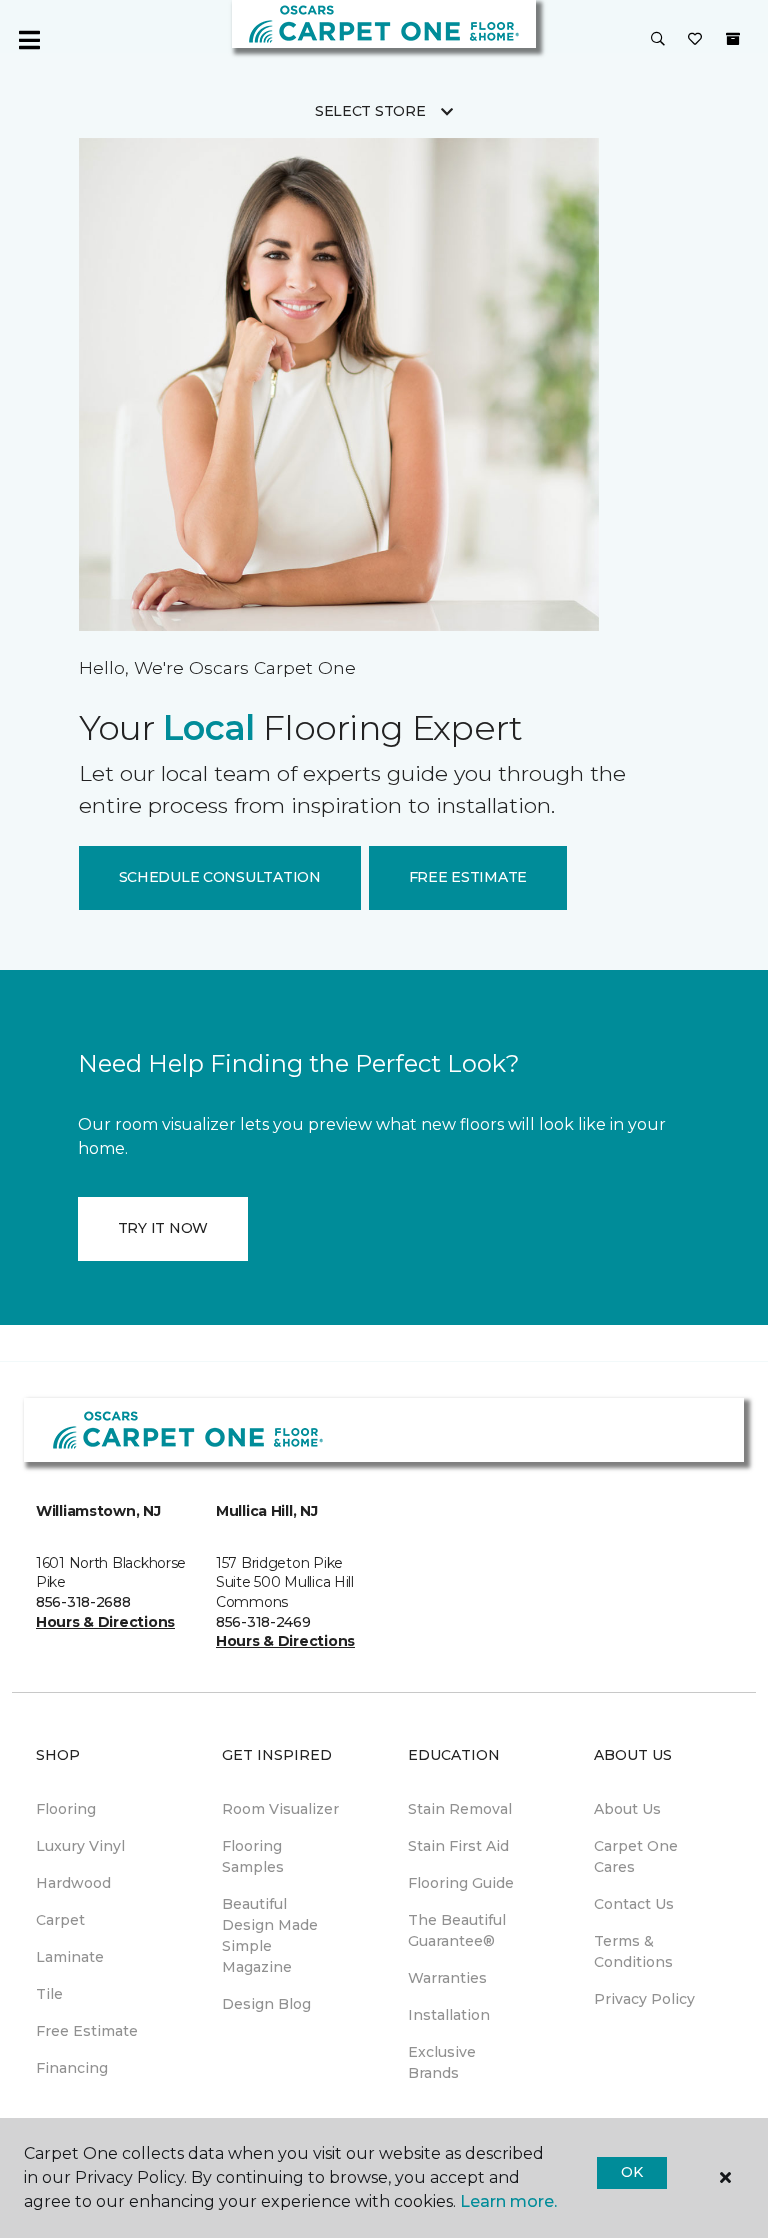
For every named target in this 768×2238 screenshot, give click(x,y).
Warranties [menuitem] (447, 1978)
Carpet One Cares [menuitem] (636, 1856)
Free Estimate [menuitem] (87, 2031)
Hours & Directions (105, 1622)
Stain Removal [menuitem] (460, 1809)
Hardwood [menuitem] (73, 1883)
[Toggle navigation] (29, 40)
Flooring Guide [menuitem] (461, 1883)
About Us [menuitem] (627, 1809)
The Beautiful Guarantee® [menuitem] (457, 1930)
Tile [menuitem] (49, 1994)
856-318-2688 (83, 1602)
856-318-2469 (263, 1622)
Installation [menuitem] (449, 2015)
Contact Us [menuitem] (634, 1904)
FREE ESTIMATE (468, 877)
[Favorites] (695, 40)
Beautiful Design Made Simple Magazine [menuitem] (270, 1935)
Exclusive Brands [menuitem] (442, 2062)
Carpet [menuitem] (60, 1920)
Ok (631, 2172)
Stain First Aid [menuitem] (458, 1846)
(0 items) (733, 39)
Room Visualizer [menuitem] (280, 1809)
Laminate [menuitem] (70, 1957)
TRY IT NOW (163, 1228)
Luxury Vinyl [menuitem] (80, 1846)
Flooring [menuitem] (66, 1809)
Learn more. (508, 2201)
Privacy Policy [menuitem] (644, 1999)
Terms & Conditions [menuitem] (633, 1951)
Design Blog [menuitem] (266, 2004)
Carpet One (78, 177)
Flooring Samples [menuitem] (253, 1856)
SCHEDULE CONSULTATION (220, 877)
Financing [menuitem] (72, 2068)
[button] (658, 40)
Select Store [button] (370, 111)
